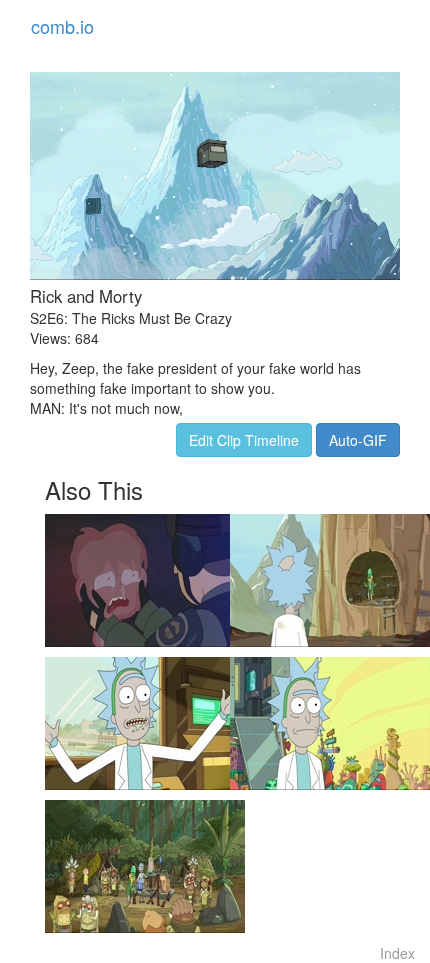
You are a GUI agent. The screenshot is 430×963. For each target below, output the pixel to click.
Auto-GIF (358, 440)
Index (397, 953)
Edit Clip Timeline (244, 440)
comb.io (62, 26)
